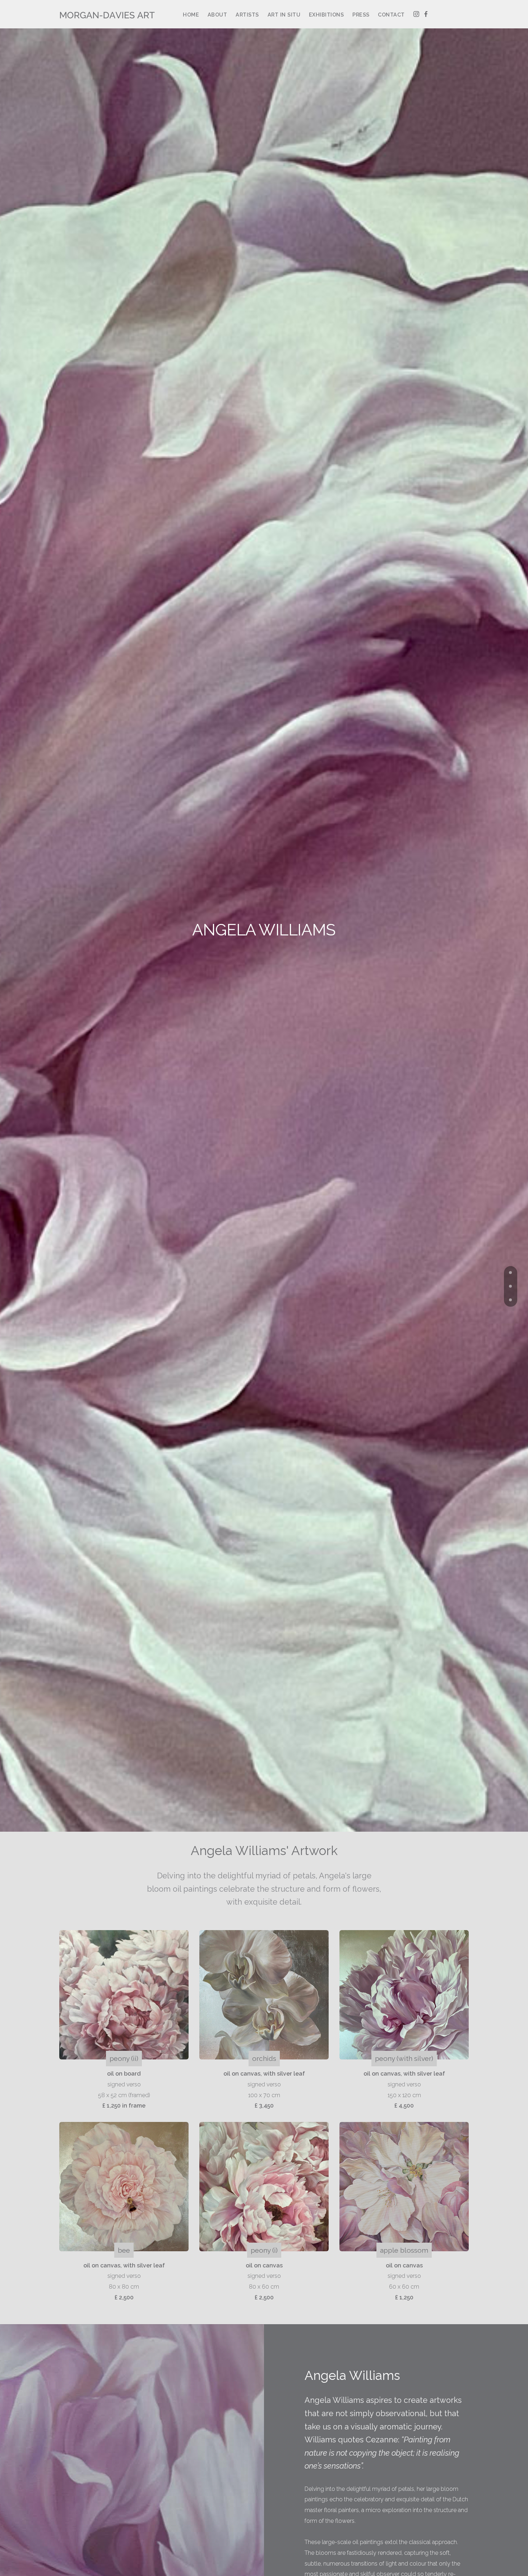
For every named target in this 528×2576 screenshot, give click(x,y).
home (191, 15)
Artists (247, 15)
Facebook (426, 15)
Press (361, 15)
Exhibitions (326, 15)
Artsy (442, 15)
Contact (391, 15)
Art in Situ (284, 15)
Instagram (416, 15)
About (217, 15)
